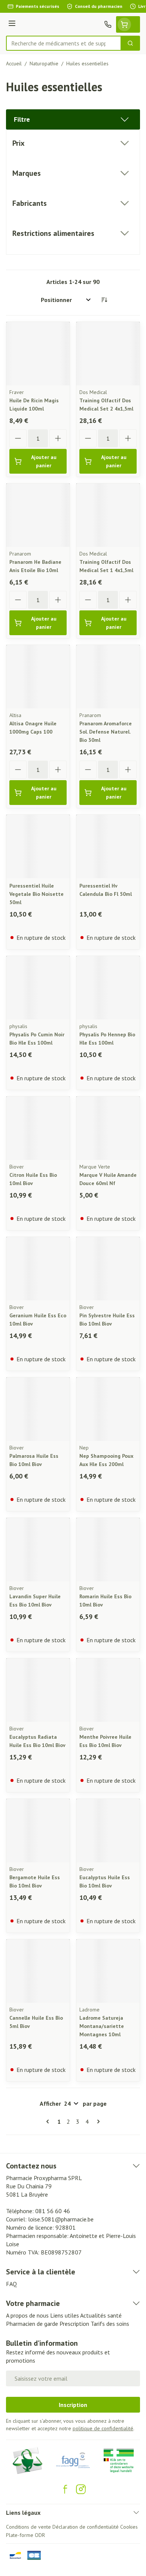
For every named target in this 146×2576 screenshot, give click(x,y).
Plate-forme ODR (25, 2535)
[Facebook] (65, 2489)
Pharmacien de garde (32, 2324)
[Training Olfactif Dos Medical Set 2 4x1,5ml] (108, 354)
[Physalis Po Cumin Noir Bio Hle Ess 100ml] (38, 988)
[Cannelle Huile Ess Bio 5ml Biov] (38, 1971)
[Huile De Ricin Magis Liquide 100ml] (38, 354)
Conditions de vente (28, 2527)
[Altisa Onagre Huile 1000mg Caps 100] (38, 677)
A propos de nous (27, 2315)
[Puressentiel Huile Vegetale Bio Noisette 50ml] (38, 846)
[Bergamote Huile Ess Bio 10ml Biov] (38, 1831)
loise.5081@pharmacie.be (61, 2219)
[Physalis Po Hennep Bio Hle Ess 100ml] (108, 988)
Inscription (73, 2405)
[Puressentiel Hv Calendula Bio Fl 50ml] (108, 846)
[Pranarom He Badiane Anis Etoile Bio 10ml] (38, 515)
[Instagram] (81, 2489)
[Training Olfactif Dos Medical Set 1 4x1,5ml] (108, 515)
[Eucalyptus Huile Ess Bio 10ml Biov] (108, 1831)
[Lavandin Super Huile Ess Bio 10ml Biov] (38, 1550)
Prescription (74, 2324)
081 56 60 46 (53, 2211)
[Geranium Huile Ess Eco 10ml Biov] (38, 1269)
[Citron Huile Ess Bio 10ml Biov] (38, 1128)
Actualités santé (101, 2315)
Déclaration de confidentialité (86, 2527)
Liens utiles (65, 2315)
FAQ (11, 2284)
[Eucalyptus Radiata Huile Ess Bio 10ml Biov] (38, 1690)
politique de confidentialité (103, 2428)
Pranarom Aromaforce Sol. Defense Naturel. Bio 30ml (106, 732)
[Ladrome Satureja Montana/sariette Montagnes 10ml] (108, 1971)
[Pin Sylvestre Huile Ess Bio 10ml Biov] (108, 1269)
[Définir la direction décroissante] (104, 300)
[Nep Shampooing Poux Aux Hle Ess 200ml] (108, 1409)
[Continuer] (97, 2122)
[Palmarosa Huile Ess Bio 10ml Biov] (38, 1409)
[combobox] (64, 43)
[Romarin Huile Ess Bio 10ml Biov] (108, 1550)
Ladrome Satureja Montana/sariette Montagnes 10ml (102, 2026)
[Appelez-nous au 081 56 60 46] (108, 24)
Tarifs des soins (110, 2324)
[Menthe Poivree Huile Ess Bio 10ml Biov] (108, 1690)
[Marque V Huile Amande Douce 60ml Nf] (108, 1128)
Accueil (14, 63)
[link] (49, 2122)
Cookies (129, 2527)
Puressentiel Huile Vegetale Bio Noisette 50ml (36, 894)
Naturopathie (44, 63)
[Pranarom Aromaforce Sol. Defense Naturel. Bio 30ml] (108, 677)
